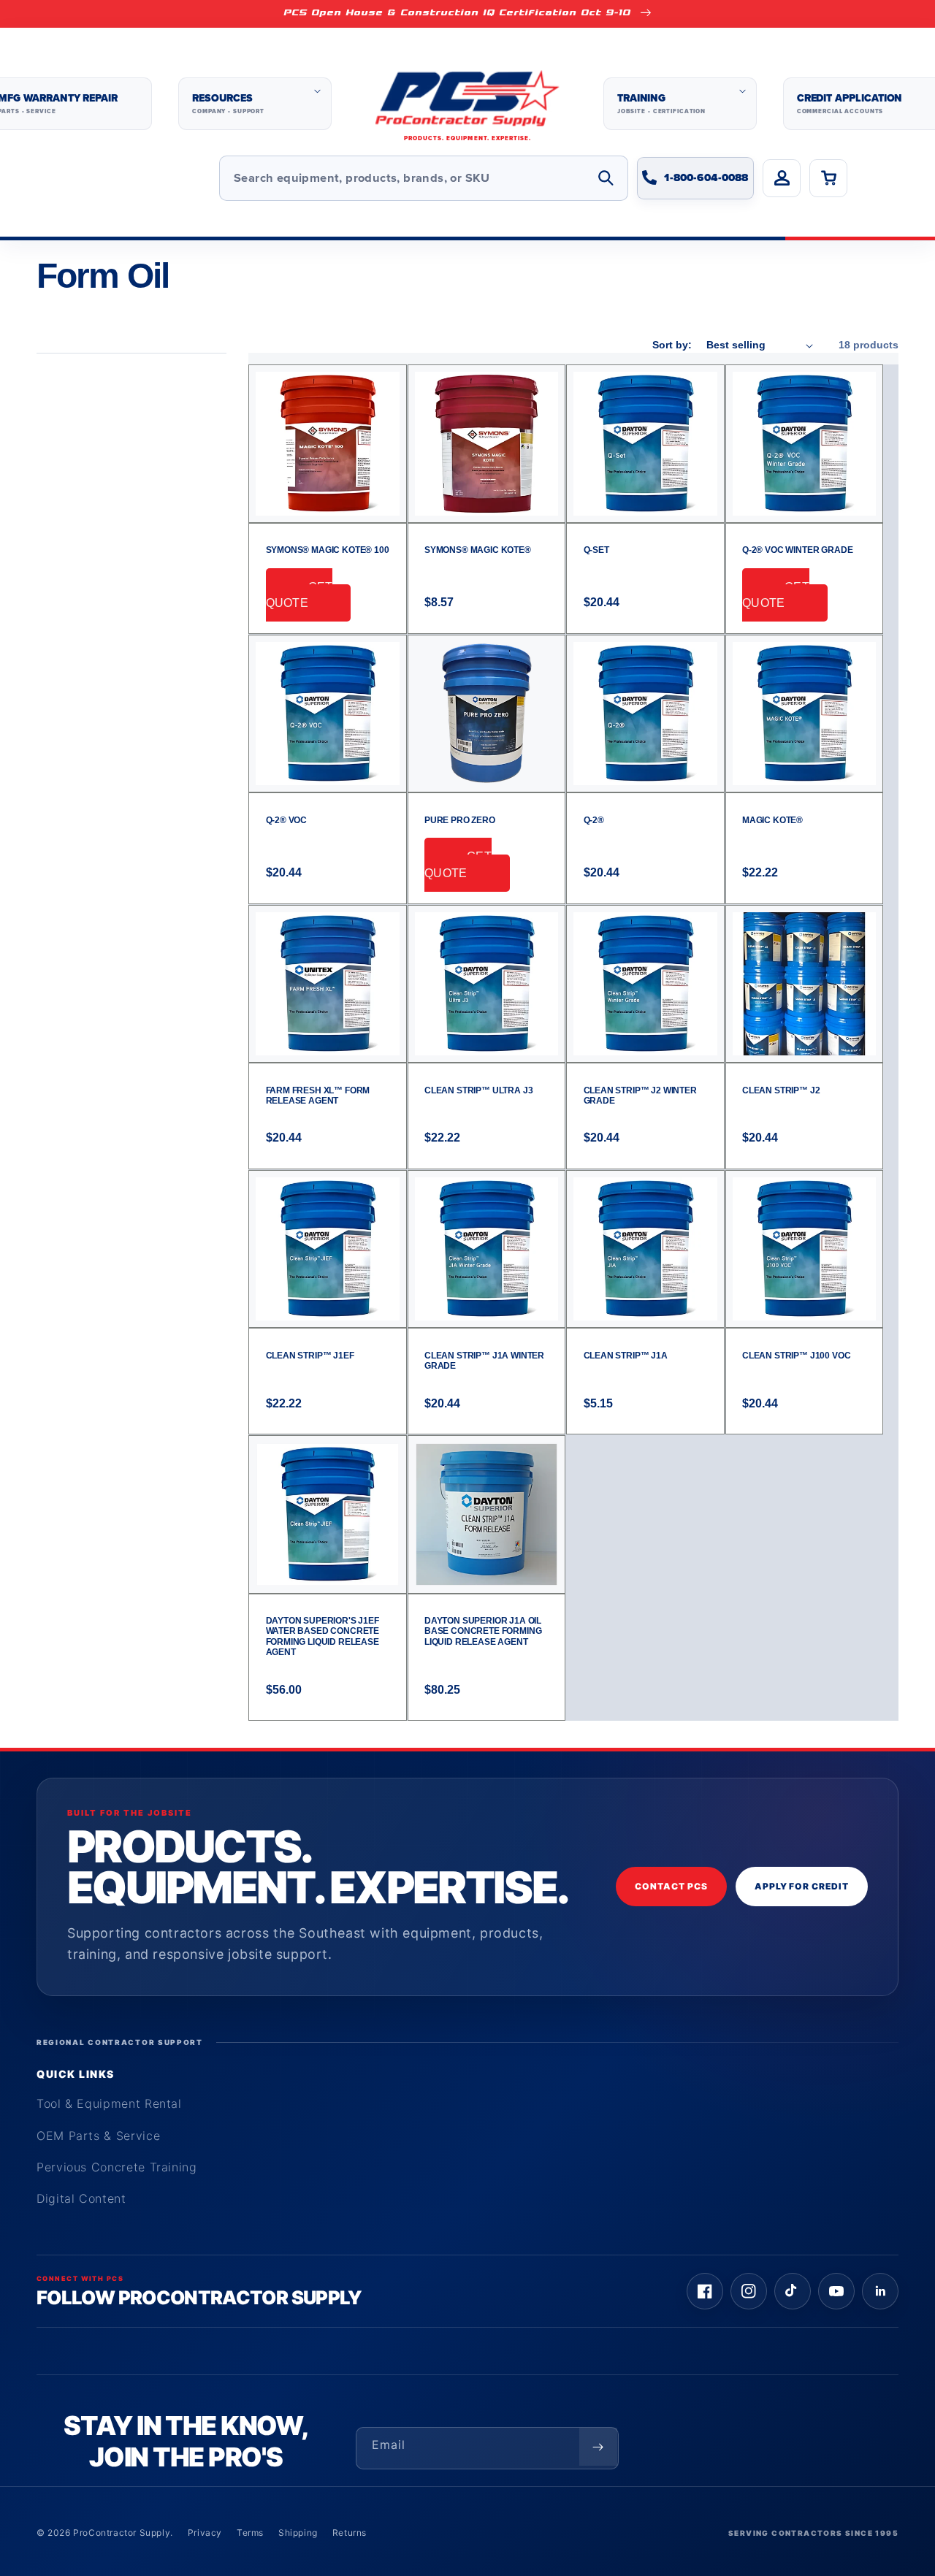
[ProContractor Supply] (467, 104)
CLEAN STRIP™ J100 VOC (796, 1356)
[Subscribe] (598, 2447)
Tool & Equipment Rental (109, 2103)
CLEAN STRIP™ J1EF (310, 1356)
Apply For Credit (802, 1886)
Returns (350, 2533)
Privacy (205, 2533)
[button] (255, 104)
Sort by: (672, 345)
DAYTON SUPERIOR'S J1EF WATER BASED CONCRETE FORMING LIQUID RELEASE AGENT (323, 1636)
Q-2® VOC (287, 820)
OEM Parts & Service (98, 2136)
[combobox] (424, 178)
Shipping (298, 2533)
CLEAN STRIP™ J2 (781, 1090)
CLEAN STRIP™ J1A (626, 1356)
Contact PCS (671, 1886)
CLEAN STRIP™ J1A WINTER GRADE (484, 1361)
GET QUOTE (299, 595)
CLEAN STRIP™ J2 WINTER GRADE (640, 1096)
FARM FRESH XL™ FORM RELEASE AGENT (318, 1096)
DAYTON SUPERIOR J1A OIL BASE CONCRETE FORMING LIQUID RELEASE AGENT (483, 1631)
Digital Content (81, 2198)
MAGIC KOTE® (772, 820)
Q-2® (594, 820)
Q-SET (596, 550)
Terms (250, 2533)
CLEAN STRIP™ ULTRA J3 (478, 1090)
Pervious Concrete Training (117, 2167)
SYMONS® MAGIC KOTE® (478, 550)
